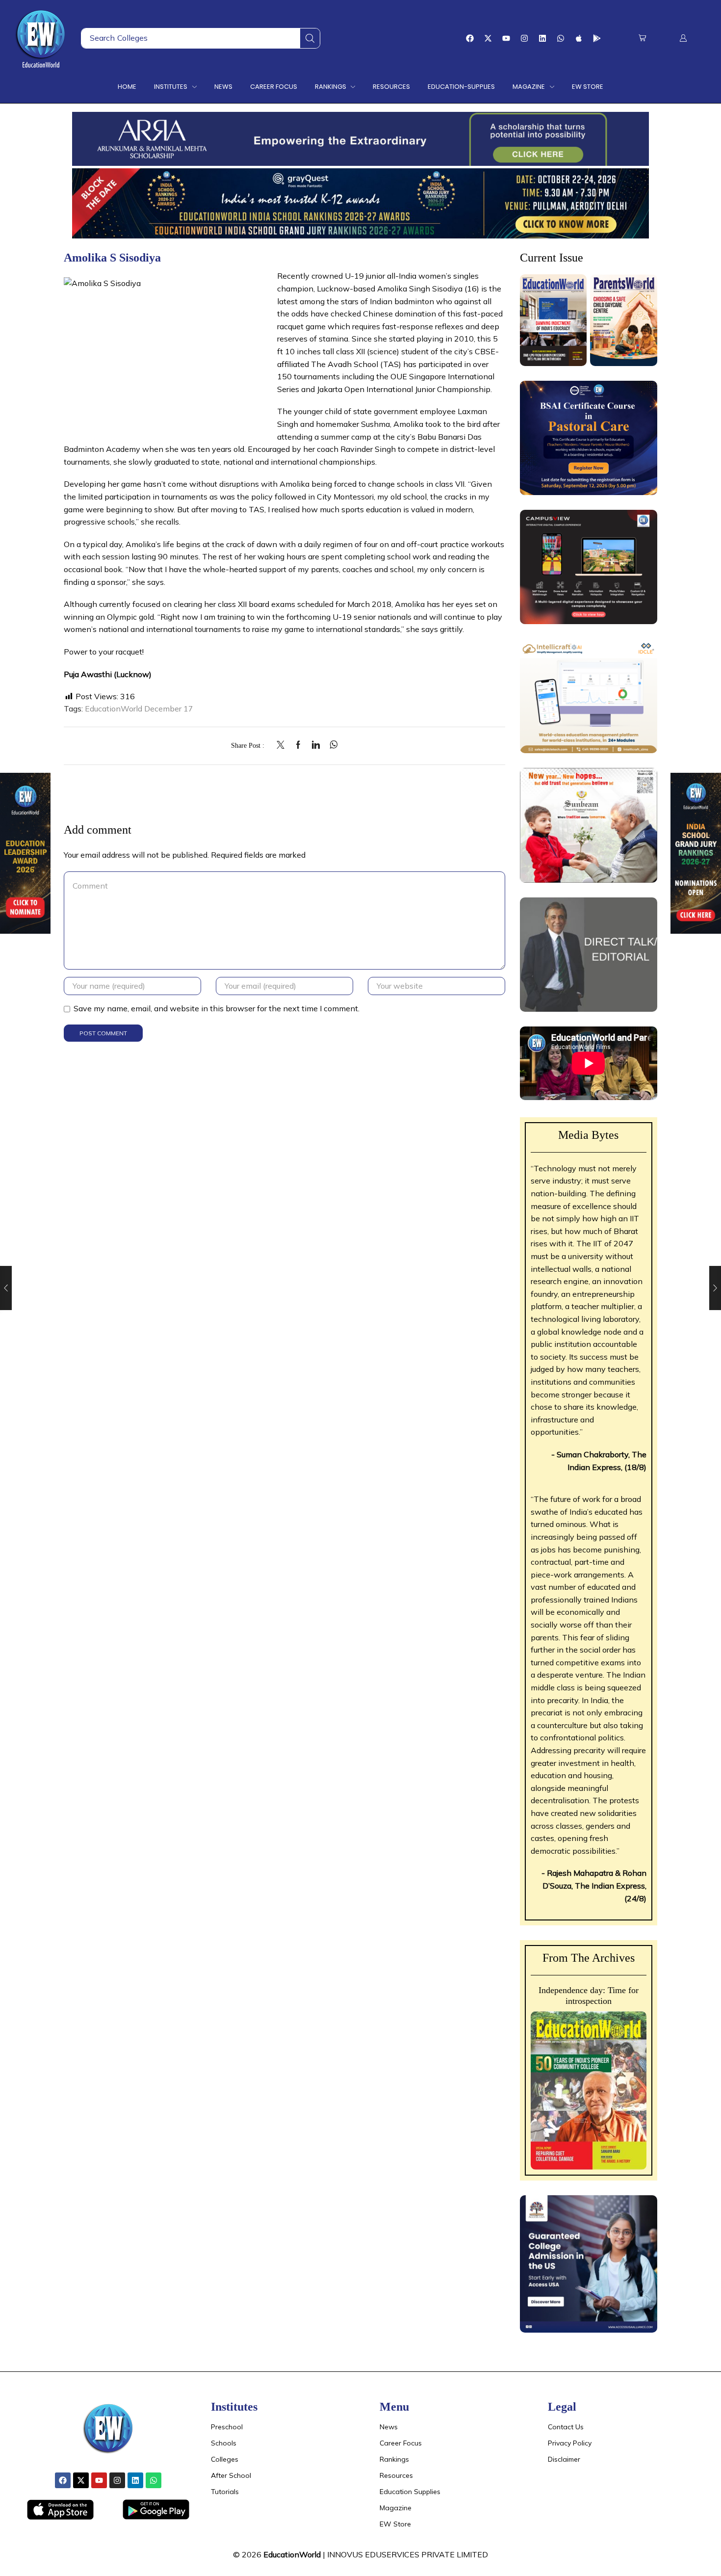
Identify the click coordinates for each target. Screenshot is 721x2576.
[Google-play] (597, 38)
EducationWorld (292, 2554)
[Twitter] (283, 745)
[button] (642, 38)
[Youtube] (506, 38)
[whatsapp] (331, 745)
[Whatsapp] (561, 38)
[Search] (310, 38)
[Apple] (579, 38)
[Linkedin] (542, 38)
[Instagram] (524, 38)
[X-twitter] (488, 38)
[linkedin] (316, 745)
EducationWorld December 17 (139, 709)
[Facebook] (470, 38)
